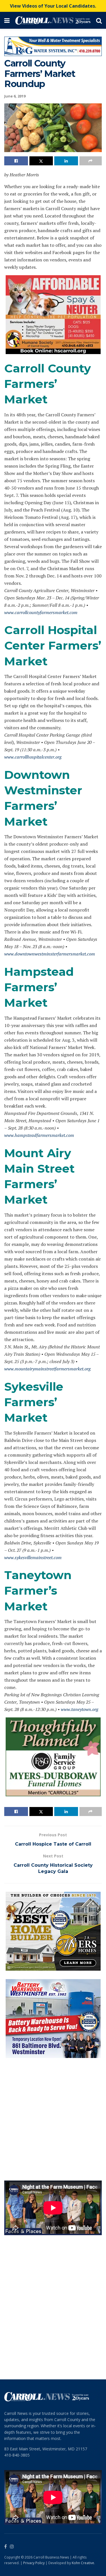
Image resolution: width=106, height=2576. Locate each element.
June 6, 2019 (15, 96)
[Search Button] (99, 20)
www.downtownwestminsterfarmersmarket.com (50, 954)
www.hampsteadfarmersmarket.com (39, 1135)
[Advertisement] (53, 2119)
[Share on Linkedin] (66, 161)
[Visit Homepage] (53, 20)
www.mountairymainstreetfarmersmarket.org (47, 1369)
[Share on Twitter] (41, 161)
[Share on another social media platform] (91, 161)
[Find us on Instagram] (12, 2547)
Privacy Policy (34, 2563)
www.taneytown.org (80, 1709)
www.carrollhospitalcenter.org (33, 757)
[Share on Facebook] (16, 161)
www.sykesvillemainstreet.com (33, 1557)
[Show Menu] (7, 20)
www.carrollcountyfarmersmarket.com (41, 612)
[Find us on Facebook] (6, 2547)
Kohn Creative (83, 2563)
